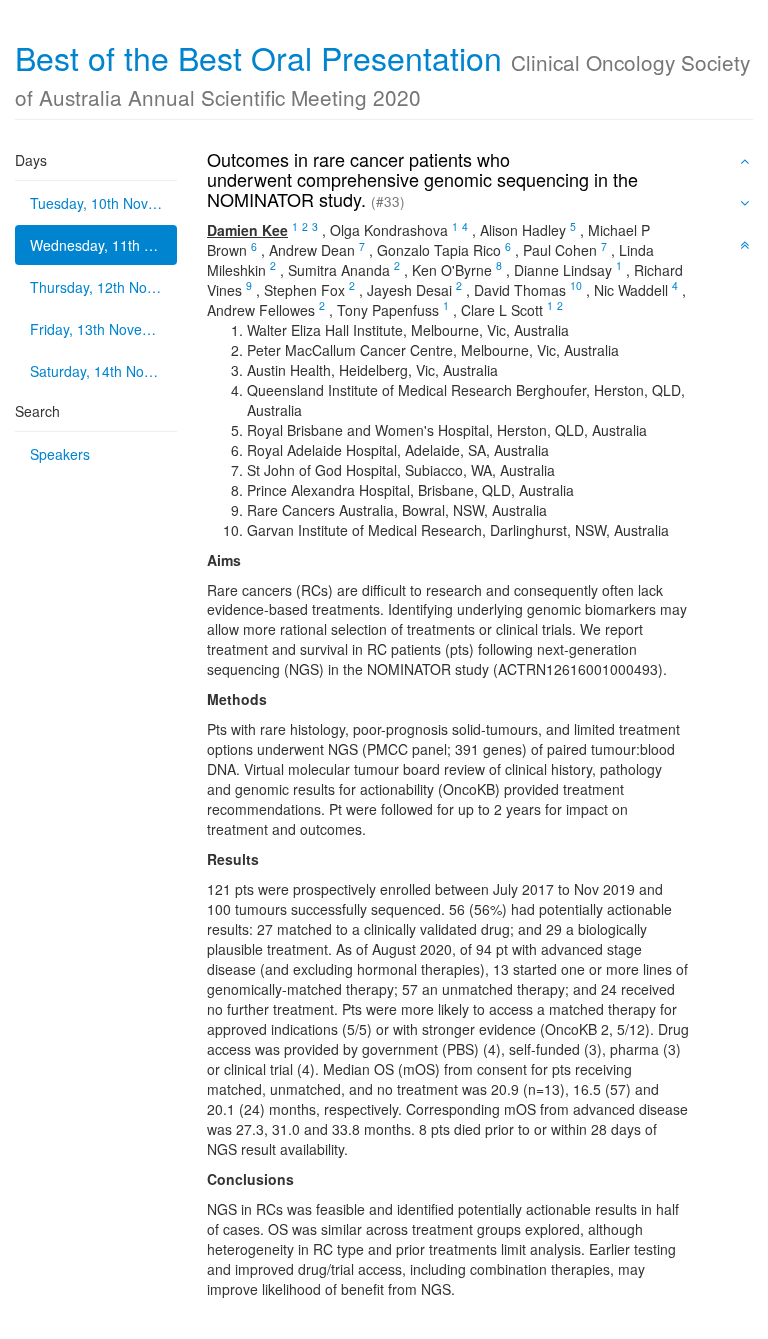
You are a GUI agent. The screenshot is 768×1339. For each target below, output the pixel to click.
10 (576, 285)
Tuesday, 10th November (103, 203)
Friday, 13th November (102, 329)
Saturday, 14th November (103, 371)
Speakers (60, 454)
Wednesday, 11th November (103, 245)
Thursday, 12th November (103, 287)
